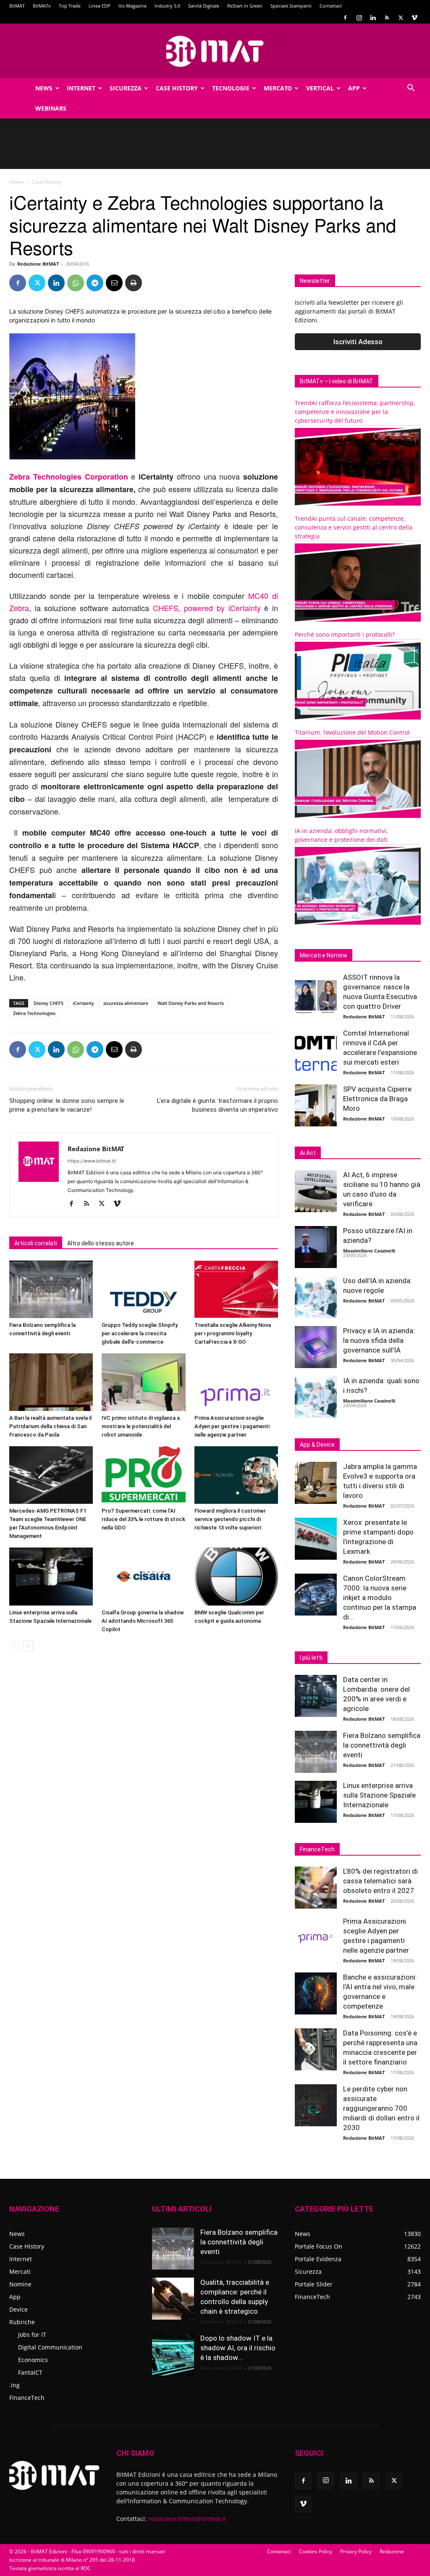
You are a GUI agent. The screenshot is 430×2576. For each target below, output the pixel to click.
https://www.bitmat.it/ (92, 1161)
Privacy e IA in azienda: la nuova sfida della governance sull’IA (379, 1340)
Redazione (392, 2551)
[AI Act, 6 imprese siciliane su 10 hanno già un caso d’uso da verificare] (316, 1191)
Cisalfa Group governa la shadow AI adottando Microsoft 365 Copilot (143, 1621)
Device (18, 2309)
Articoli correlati (36, 1243)
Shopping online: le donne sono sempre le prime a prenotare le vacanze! (67, 1105)
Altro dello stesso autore (101, 1243)
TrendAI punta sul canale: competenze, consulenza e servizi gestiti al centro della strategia (354, 527)
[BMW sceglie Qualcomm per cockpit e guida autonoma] (236, 1576)
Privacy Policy (356, 2551)
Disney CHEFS (49, 1003)
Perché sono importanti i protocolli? (345, 634)
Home (16, 182)
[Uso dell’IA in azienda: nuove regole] (316, 1297)
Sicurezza (126, 88)
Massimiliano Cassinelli (369, 1251)
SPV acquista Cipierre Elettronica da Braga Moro (377, 1099)
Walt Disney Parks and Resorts (191, 1003)
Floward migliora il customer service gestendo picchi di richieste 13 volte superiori (230, 1519)
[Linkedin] (373, 18)
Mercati (20, 2271)
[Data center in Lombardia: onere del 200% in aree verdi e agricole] (316, 1696)
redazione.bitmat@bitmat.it (187, 2519)
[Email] (114, 283)
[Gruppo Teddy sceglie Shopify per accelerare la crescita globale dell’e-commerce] (143, 1289)
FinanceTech (27, 2398)
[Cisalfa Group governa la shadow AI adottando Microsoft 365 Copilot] (143, 1576)
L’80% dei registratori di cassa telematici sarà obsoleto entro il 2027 (380, 1881)
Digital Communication (50, 2347)
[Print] (134, 283)
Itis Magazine (132, 6)
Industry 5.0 (167, 6)
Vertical (320, 88)
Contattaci (331, 6)
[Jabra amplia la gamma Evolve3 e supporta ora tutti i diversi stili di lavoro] (316, 1483)
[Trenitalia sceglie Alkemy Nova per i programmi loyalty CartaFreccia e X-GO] (236, 1289)
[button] (411, 89)
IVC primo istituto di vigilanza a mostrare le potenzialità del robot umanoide (141, 1426)
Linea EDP (100, 6)
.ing (14, 2385)
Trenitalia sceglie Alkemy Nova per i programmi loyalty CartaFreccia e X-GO (233, 1333)
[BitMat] (215, 51)
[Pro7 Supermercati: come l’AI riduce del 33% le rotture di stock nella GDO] (143, 1475)
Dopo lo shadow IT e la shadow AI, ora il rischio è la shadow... (238, 2348)
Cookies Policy (316, 2551)
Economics (33, 2360)
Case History (177, 88)
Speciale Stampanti (291, 6)
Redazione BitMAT (38, 264)
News (44, 88)
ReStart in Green (245, 6)
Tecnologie (231, 88)
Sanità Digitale (204, 6)
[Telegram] (95, 283)
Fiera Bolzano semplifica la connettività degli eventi (382, 1745)
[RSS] (387, 18)
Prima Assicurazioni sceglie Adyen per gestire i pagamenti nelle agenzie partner (232, 1426)
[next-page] (28, 1646)
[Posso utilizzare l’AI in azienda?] (316, 1247)
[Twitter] (401, 18)
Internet (81, 88)
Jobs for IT (32, 2335)
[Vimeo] (414, 18)
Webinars (51, 108)
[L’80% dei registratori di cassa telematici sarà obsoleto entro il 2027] (316, 1888)
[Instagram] (359, 18)
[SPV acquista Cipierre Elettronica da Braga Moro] (316, 1105)
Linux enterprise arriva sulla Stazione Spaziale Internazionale (379, 1795)
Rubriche (22, 2322)
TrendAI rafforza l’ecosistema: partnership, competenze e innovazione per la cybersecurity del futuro (355, 412)
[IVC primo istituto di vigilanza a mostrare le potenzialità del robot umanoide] (143, 1382)
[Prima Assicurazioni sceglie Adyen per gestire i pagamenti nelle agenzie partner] (236, 1382)
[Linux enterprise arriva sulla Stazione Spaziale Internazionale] (51, 1576)
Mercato (278, 88)
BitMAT (17, 6)
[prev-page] (14, 1646)
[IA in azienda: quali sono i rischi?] (316, 1397)
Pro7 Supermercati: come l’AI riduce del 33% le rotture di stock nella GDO (143, 1519)
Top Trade (70, 6)
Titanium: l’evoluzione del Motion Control (352, 732)
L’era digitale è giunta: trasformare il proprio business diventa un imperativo (218, 1105)
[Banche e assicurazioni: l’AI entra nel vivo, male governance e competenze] (316, 1993)
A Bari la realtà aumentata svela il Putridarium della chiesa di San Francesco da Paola (50, 1426)
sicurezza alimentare (126, 1003)
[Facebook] (345, 18)
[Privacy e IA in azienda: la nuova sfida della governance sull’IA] (316, 1347)
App (354, 88)
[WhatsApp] (76, 283)
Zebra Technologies (34, 1013)
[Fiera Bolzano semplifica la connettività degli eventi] (51, 1289)
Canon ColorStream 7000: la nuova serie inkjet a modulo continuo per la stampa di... (380, 1598)
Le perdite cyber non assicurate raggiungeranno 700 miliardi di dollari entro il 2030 (381, 2108)
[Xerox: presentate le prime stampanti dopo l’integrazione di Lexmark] (316, 1539)
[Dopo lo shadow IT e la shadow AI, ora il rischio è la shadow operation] (173, 2355)
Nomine (20, 2284)
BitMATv (42, 6)
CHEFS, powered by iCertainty (207, 608)
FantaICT (30, 2372)
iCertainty (83, 1003)
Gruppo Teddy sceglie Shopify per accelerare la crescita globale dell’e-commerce (140, 1333)
